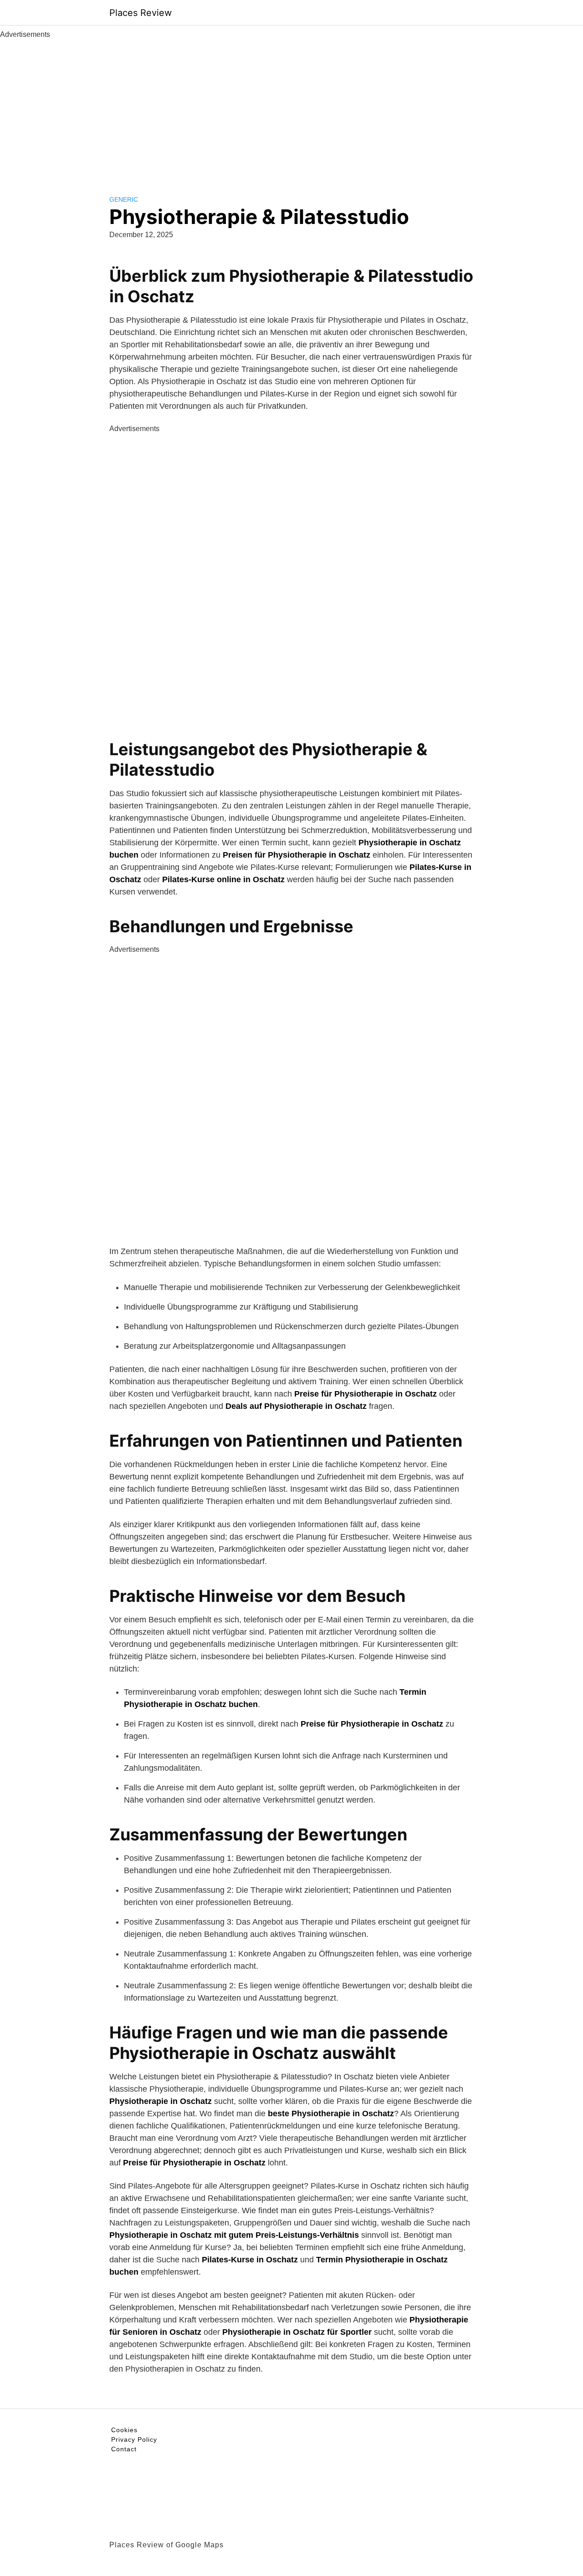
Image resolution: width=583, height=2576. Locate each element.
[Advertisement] (291, 108)
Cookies (124, 2430)
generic (124, 199)
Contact (124, 2449)
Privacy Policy (134, 2439)
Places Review (141, 13)
